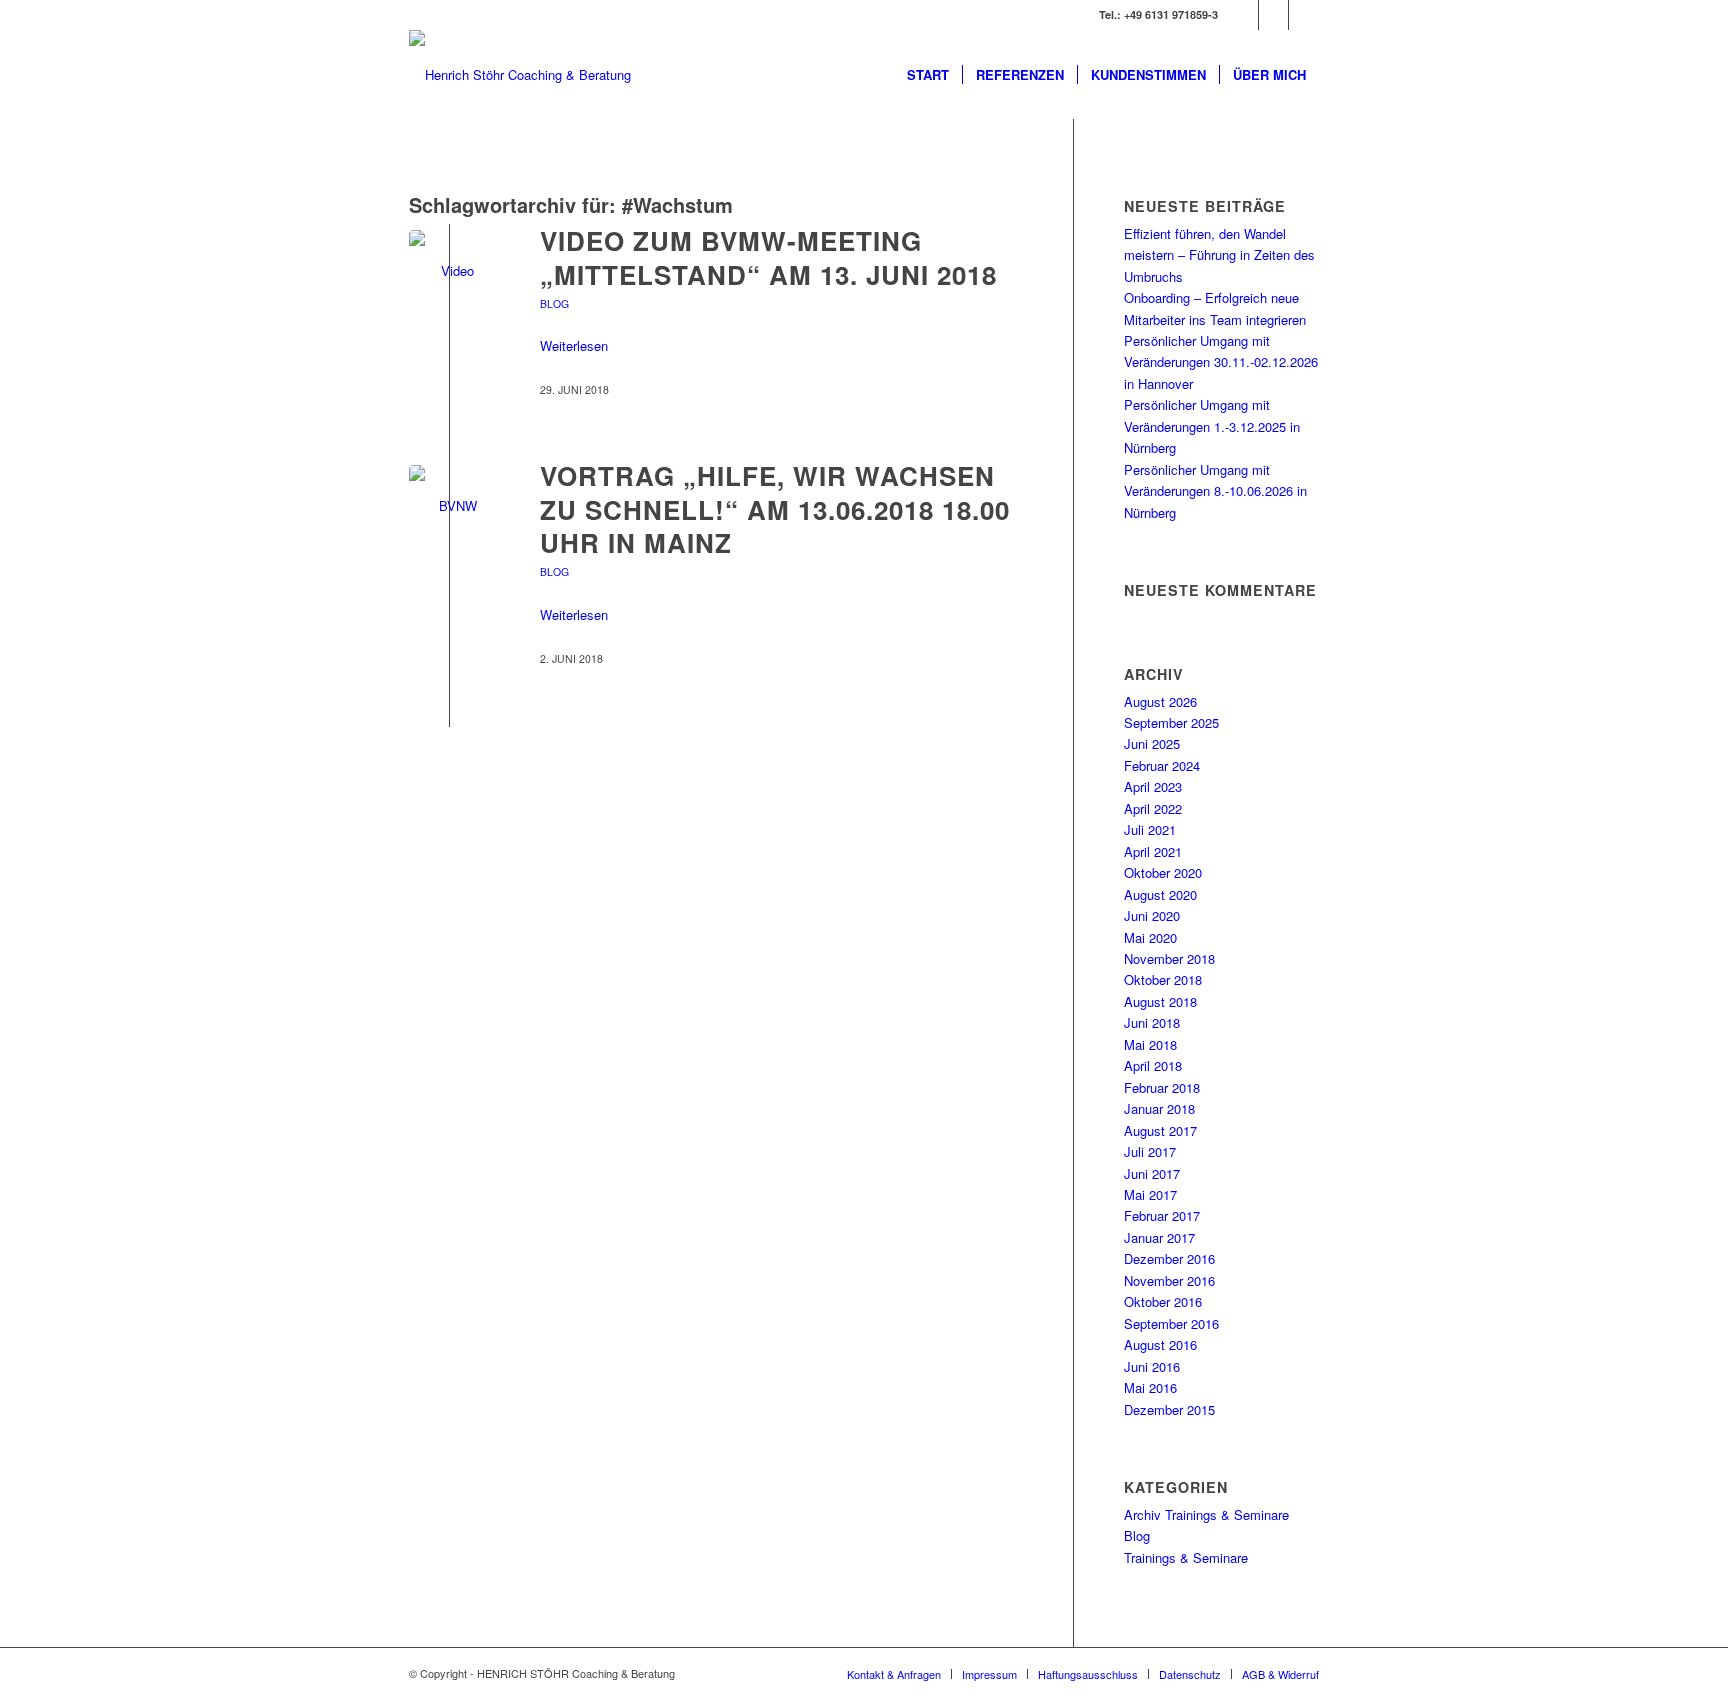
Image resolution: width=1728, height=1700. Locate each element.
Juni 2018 (1152, 1022)
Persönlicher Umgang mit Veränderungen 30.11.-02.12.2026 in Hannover (1221, 362)
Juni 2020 (1152, 915)
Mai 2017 (1150, 1194)
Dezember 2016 (1169, 1258)
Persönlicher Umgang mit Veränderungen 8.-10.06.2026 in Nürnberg (1215, 491)
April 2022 (1153, 808)
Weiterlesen (574, 345)
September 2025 (1171, 722)
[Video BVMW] (449, 270)
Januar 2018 (1159, 1108)
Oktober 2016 (1163, 1301)
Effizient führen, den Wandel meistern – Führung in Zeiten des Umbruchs (1219, 255)
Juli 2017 (1150, 1151)
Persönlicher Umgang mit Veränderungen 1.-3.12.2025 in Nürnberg (1212, 426)
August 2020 (1160, 894)
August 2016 (1160, 1344)
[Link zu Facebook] (1304, 15)
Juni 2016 (1152, 1366)
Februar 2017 (1162, 1215)
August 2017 (1160, 1130)
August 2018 (1160, 1001)
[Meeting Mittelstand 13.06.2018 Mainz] (449, 505)
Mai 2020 (1150, 937)
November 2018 (1169, 958)
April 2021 (1153, 851)
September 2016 (1171, 1323)
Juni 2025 (1152, 743)
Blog (554, 303)
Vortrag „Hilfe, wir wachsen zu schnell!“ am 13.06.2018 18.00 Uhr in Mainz (775, 509)
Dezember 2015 (1169, 1409)
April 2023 (1153, 786)
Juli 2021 (1150, 829)
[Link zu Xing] (1243, 15)
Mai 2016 (1150, 1387)
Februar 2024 (1162, 765)
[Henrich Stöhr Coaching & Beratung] (520, 75)
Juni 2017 (1152, 1173)
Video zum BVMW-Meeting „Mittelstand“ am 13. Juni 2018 (768, 257)
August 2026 (1160, 701)
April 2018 (1153, 1065)
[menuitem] (928, 75)
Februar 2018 (1162, 1087)
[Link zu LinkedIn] (1273, 15)
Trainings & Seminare (1186, 1557)
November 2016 (1169, 1280)
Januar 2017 (1159, 1237)
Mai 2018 (1150, 1044)
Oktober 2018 (1163, 979)
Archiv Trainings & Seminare (1206, 1514)
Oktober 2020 (1163, 872)
